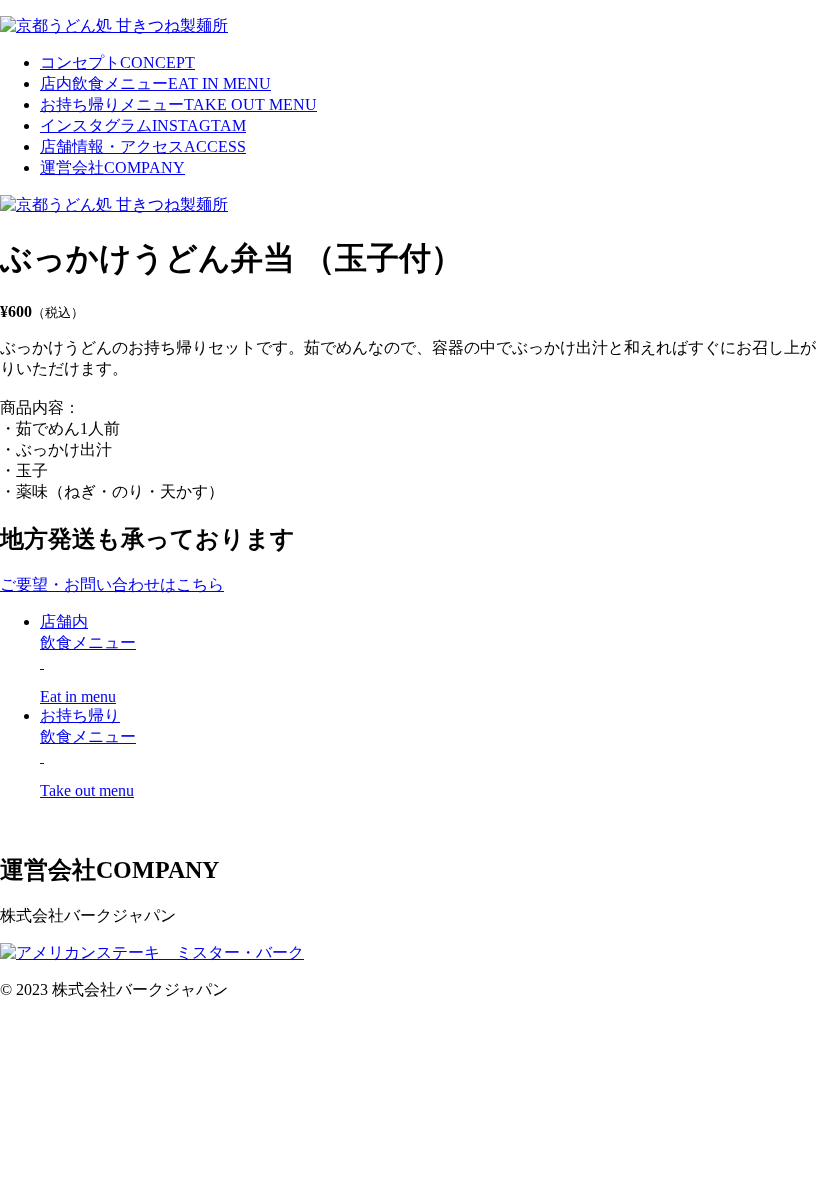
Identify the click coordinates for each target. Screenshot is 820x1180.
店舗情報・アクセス (143, 146)
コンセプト (117, 62)
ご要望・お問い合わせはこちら (112, 584)
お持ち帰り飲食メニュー (88, 753)
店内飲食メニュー (155, 83)
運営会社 (112, 167)
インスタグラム (143, 125)
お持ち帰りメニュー (178, 104)
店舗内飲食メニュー (88, 659)
